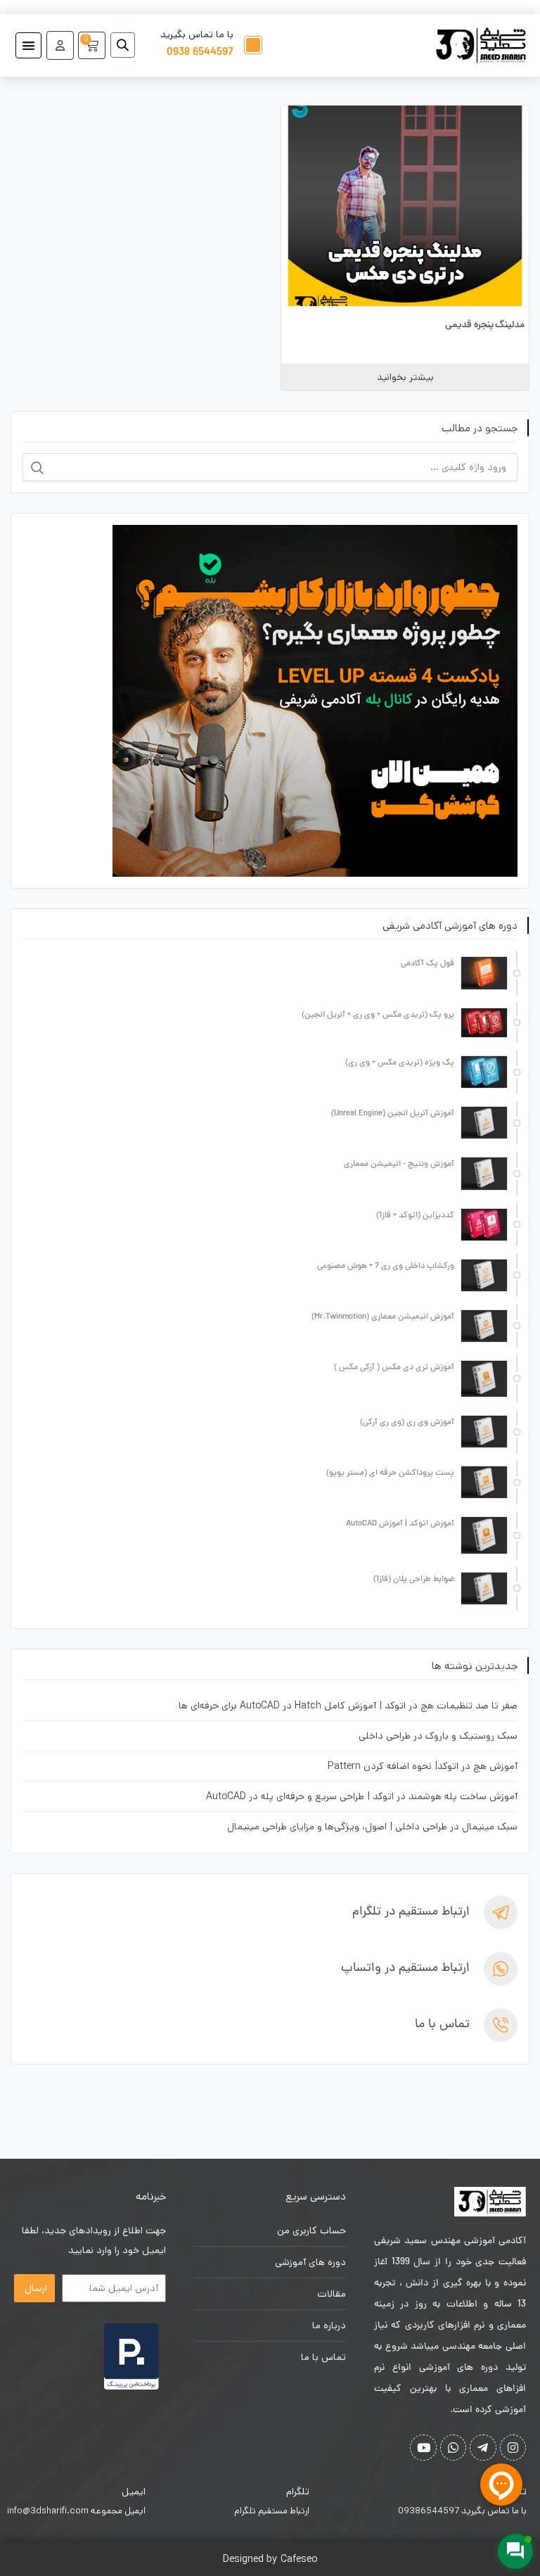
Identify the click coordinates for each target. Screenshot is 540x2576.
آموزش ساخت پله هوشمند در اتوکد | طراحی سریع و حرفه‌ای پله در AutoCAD (362, 1796)
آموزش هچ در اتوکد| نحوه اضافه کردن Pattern (423, 1766)
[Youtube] (423, 2448)
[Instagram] (513, 2448)
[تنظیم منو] (28, 45)
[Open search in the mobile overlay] (128, 45)
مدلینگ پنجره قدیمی (485, 325)
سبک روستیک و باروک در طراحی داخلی (438, 1736)
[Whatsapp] (453, 2448)
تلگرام (298, 2492)
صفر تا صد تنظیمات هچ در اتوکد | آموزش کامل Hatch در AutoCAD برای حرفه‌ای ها (348, 1706)
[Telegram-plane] (483, 2448)
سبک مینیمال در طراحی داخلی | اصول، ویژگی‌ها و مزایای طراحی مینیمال (372, 1827)
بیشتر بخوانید (405, 377)
